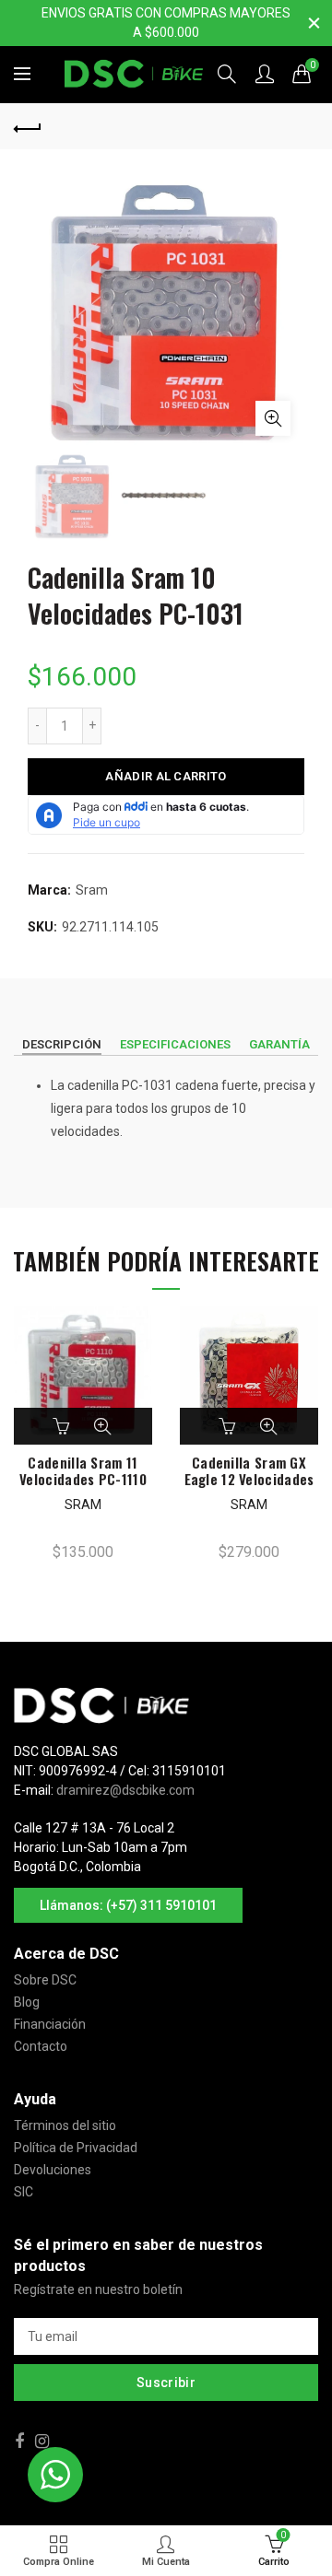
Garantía (279, 1044)
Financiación (50, 2024)
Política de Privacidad (76, 2148)
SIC (24, 2192)
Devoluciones (53, 2170)
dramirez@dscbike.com (125, 1790)
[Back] (28, 126)
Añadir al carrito (166, 776)
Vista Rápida (102, 1426)
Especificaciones (175, 1044)
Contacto (41, 2046)
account (265, 74)
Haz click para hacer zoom (273, 418)
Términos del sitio (65, 2125)
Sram (92, 890)
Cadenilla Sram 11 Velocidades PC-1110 (83, 1470)
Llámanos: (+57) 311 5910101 (128, 1905)
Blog (27, 2002)
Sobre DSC (45, 1980)
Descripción (62, 1044)
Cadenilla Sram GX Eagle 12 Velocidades (249, 1470)
